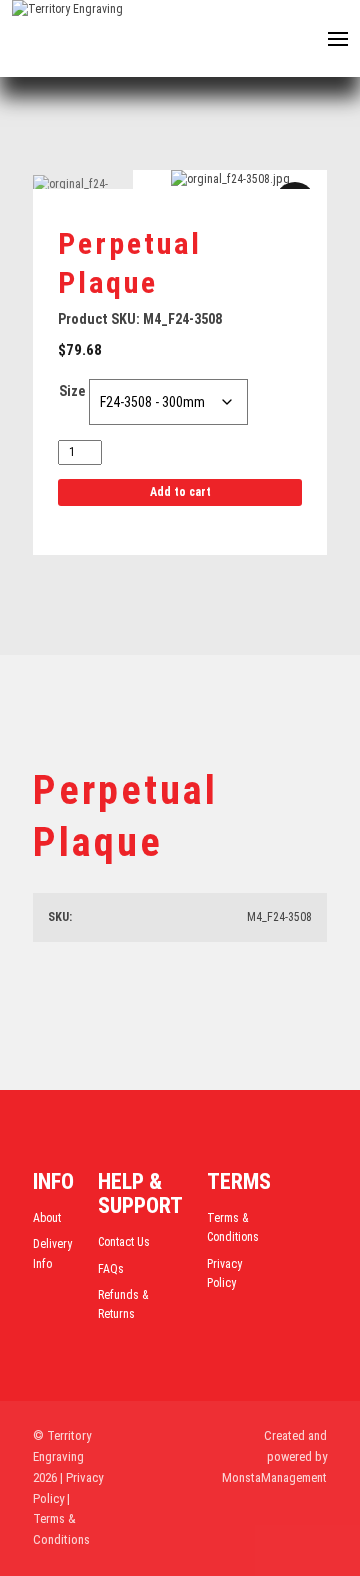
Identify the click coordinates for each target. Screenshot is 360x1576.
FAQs (111, 1269)
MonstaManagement (274, 1477)
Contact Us (124, 1242)
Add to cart (180, 492)
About (47, 1218)
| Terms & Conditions (61, 1519)
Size (72, 391)
